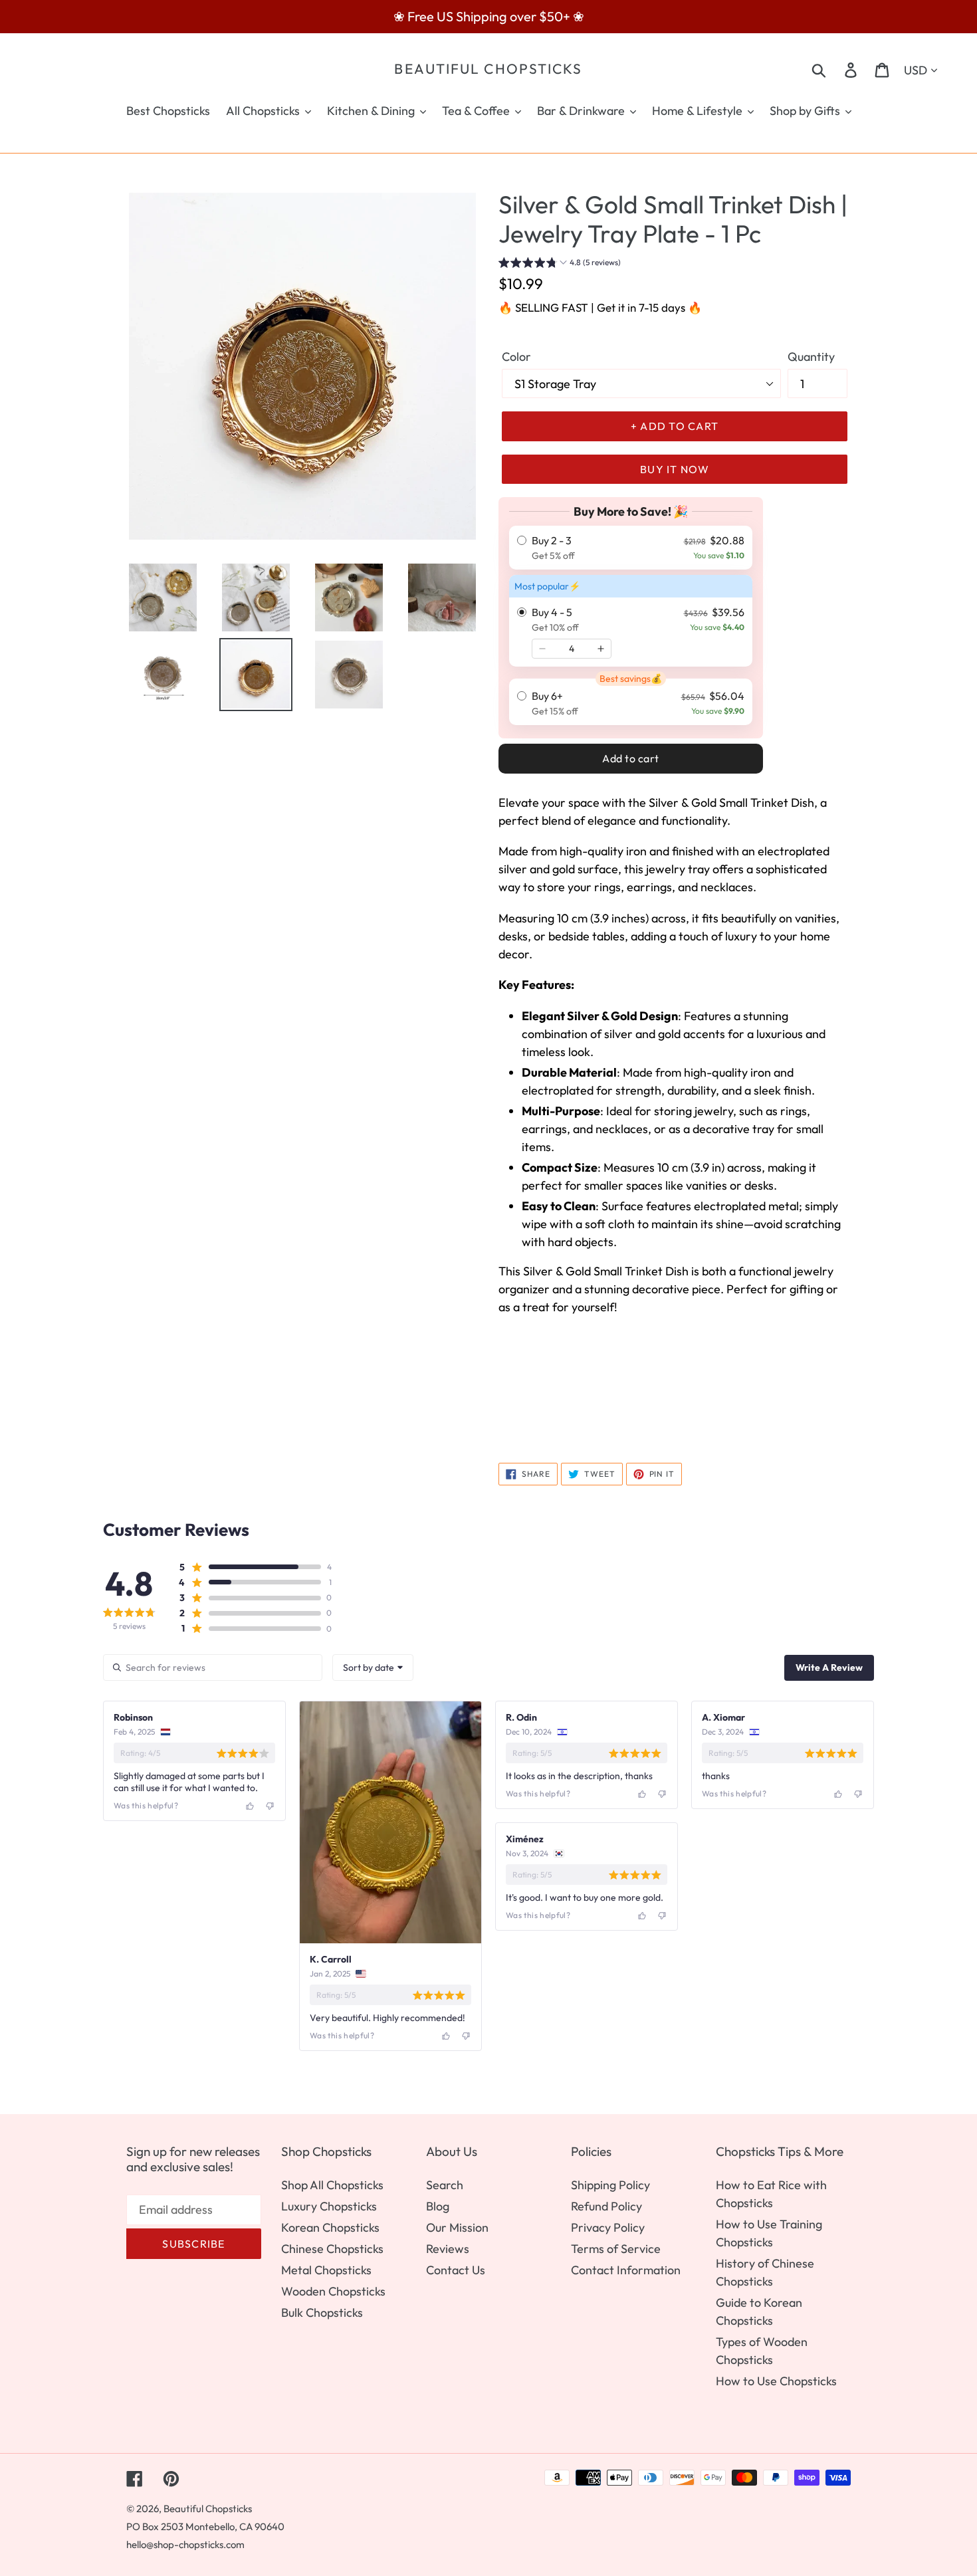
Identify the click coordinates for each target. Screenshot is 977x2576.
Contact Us (456, 2270)
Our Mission (457, 2227)
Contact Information (626, 2270)
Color (516, 357)
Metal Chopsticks (326, 2270)
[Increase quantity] (601, 649)
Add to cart (631, 758)
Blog (438, 2206)
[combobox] (373, 1667)
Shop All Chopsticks (332, 2185)
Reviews (448, 2249)
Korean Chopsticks (330, 2227)
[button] (560, 264)
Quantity (811, 357)
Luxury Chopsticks (329, 2206)
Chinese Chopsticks (332, 2249)
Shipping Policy (610, 2185)
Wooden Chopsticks (333, 2291)
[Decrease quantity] (542, 649)
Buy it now (675, 469)
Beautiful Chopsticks (488, 69)
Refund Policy (606, 2206)
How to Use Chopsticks (776, 2381)
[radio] (631, 548)
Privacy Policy (608, 2227)
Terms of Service (616, 2249)
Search (445, 2185)
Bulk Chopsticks (322, 2312)
